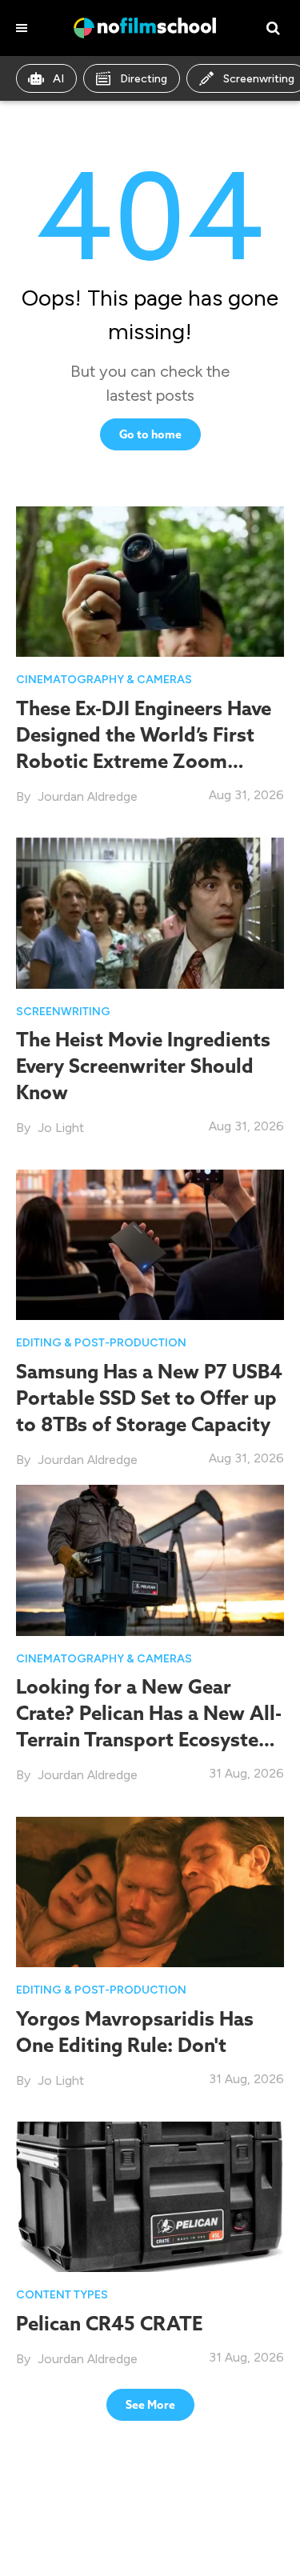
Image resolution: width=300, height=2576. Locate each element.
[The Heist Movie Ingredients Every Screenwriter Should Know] (150, 912)
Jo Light (61, 1128)
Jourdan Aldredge (88, 796)
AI (58, 79)
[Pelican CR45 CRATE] (150, 2196)
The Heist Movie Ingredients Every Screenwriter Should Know (143, 1066)
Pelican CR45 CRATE (109, 2323)
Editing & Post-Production (101, 1343)
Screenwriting (63, 1012)
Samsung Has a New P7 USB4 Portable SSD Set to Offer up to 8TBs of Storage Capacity (149, 1398)
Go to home (150, 434)
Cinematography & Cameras (104, 680)
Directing (144, 79)
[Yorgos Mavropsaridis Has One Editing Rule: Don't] (150, 1891)
